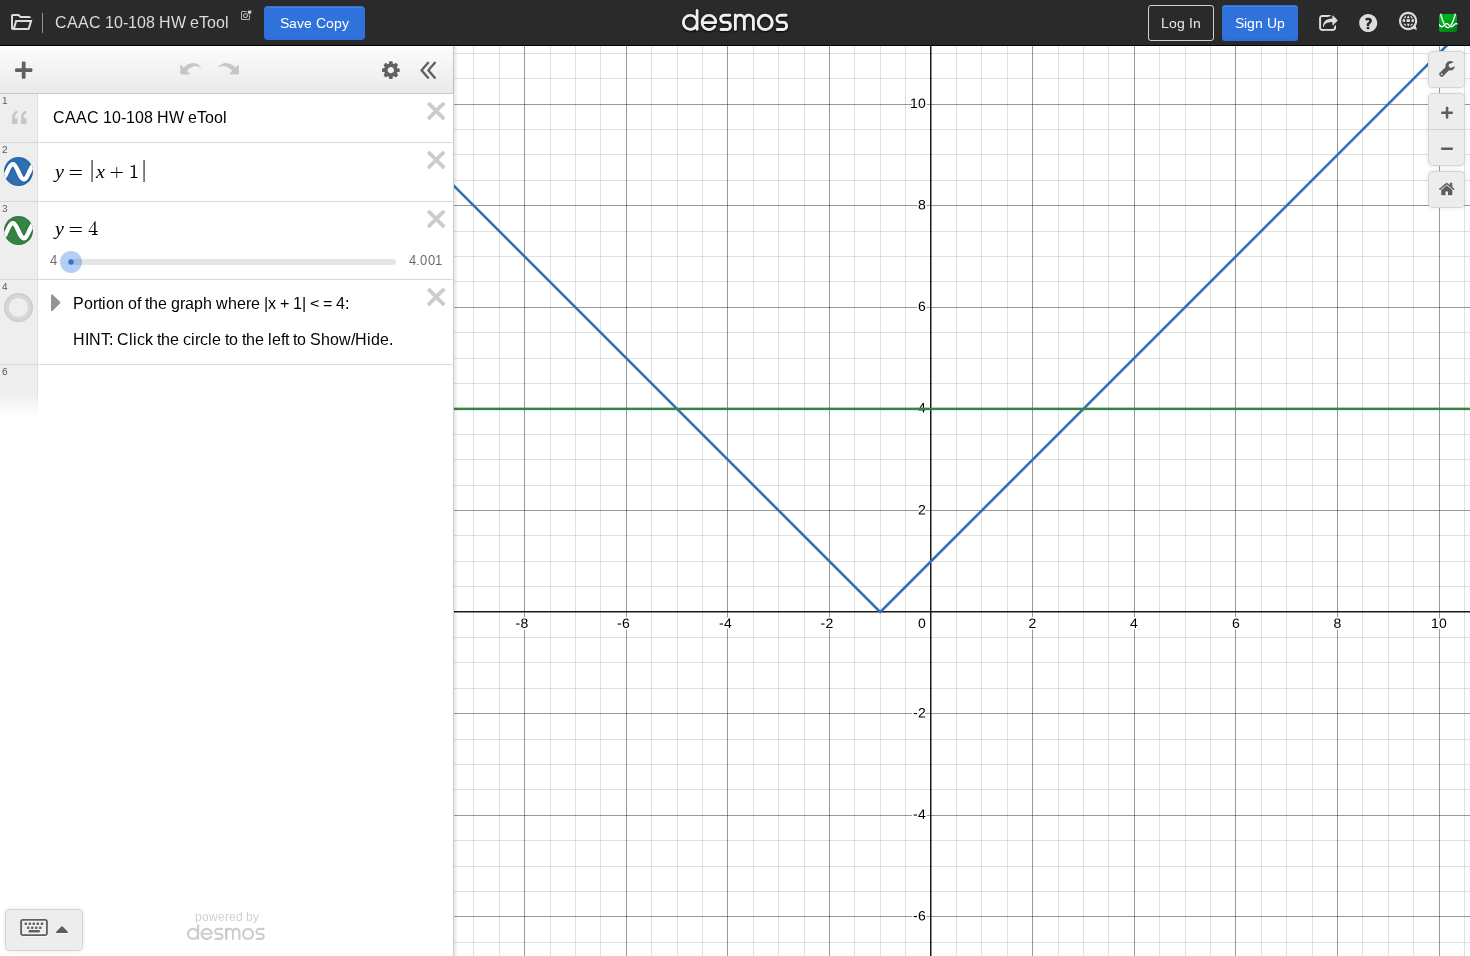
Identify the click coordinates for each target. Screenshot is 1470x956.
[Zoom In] (1446, 111)
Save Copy (314, 23)
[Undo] (191, 70)
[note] (246, 20)
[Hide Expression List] (429, 70)
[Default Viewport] (1446, 189)
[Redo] (229, 70)
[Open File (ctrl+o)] (22, 23)
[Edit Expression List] (391, 70)
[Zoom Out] (1446, 147)
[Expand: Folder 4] (54, 304)
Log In (1181, 23)
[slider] (71, 259)
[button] (1328, 23)
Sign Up (1260, 23)
